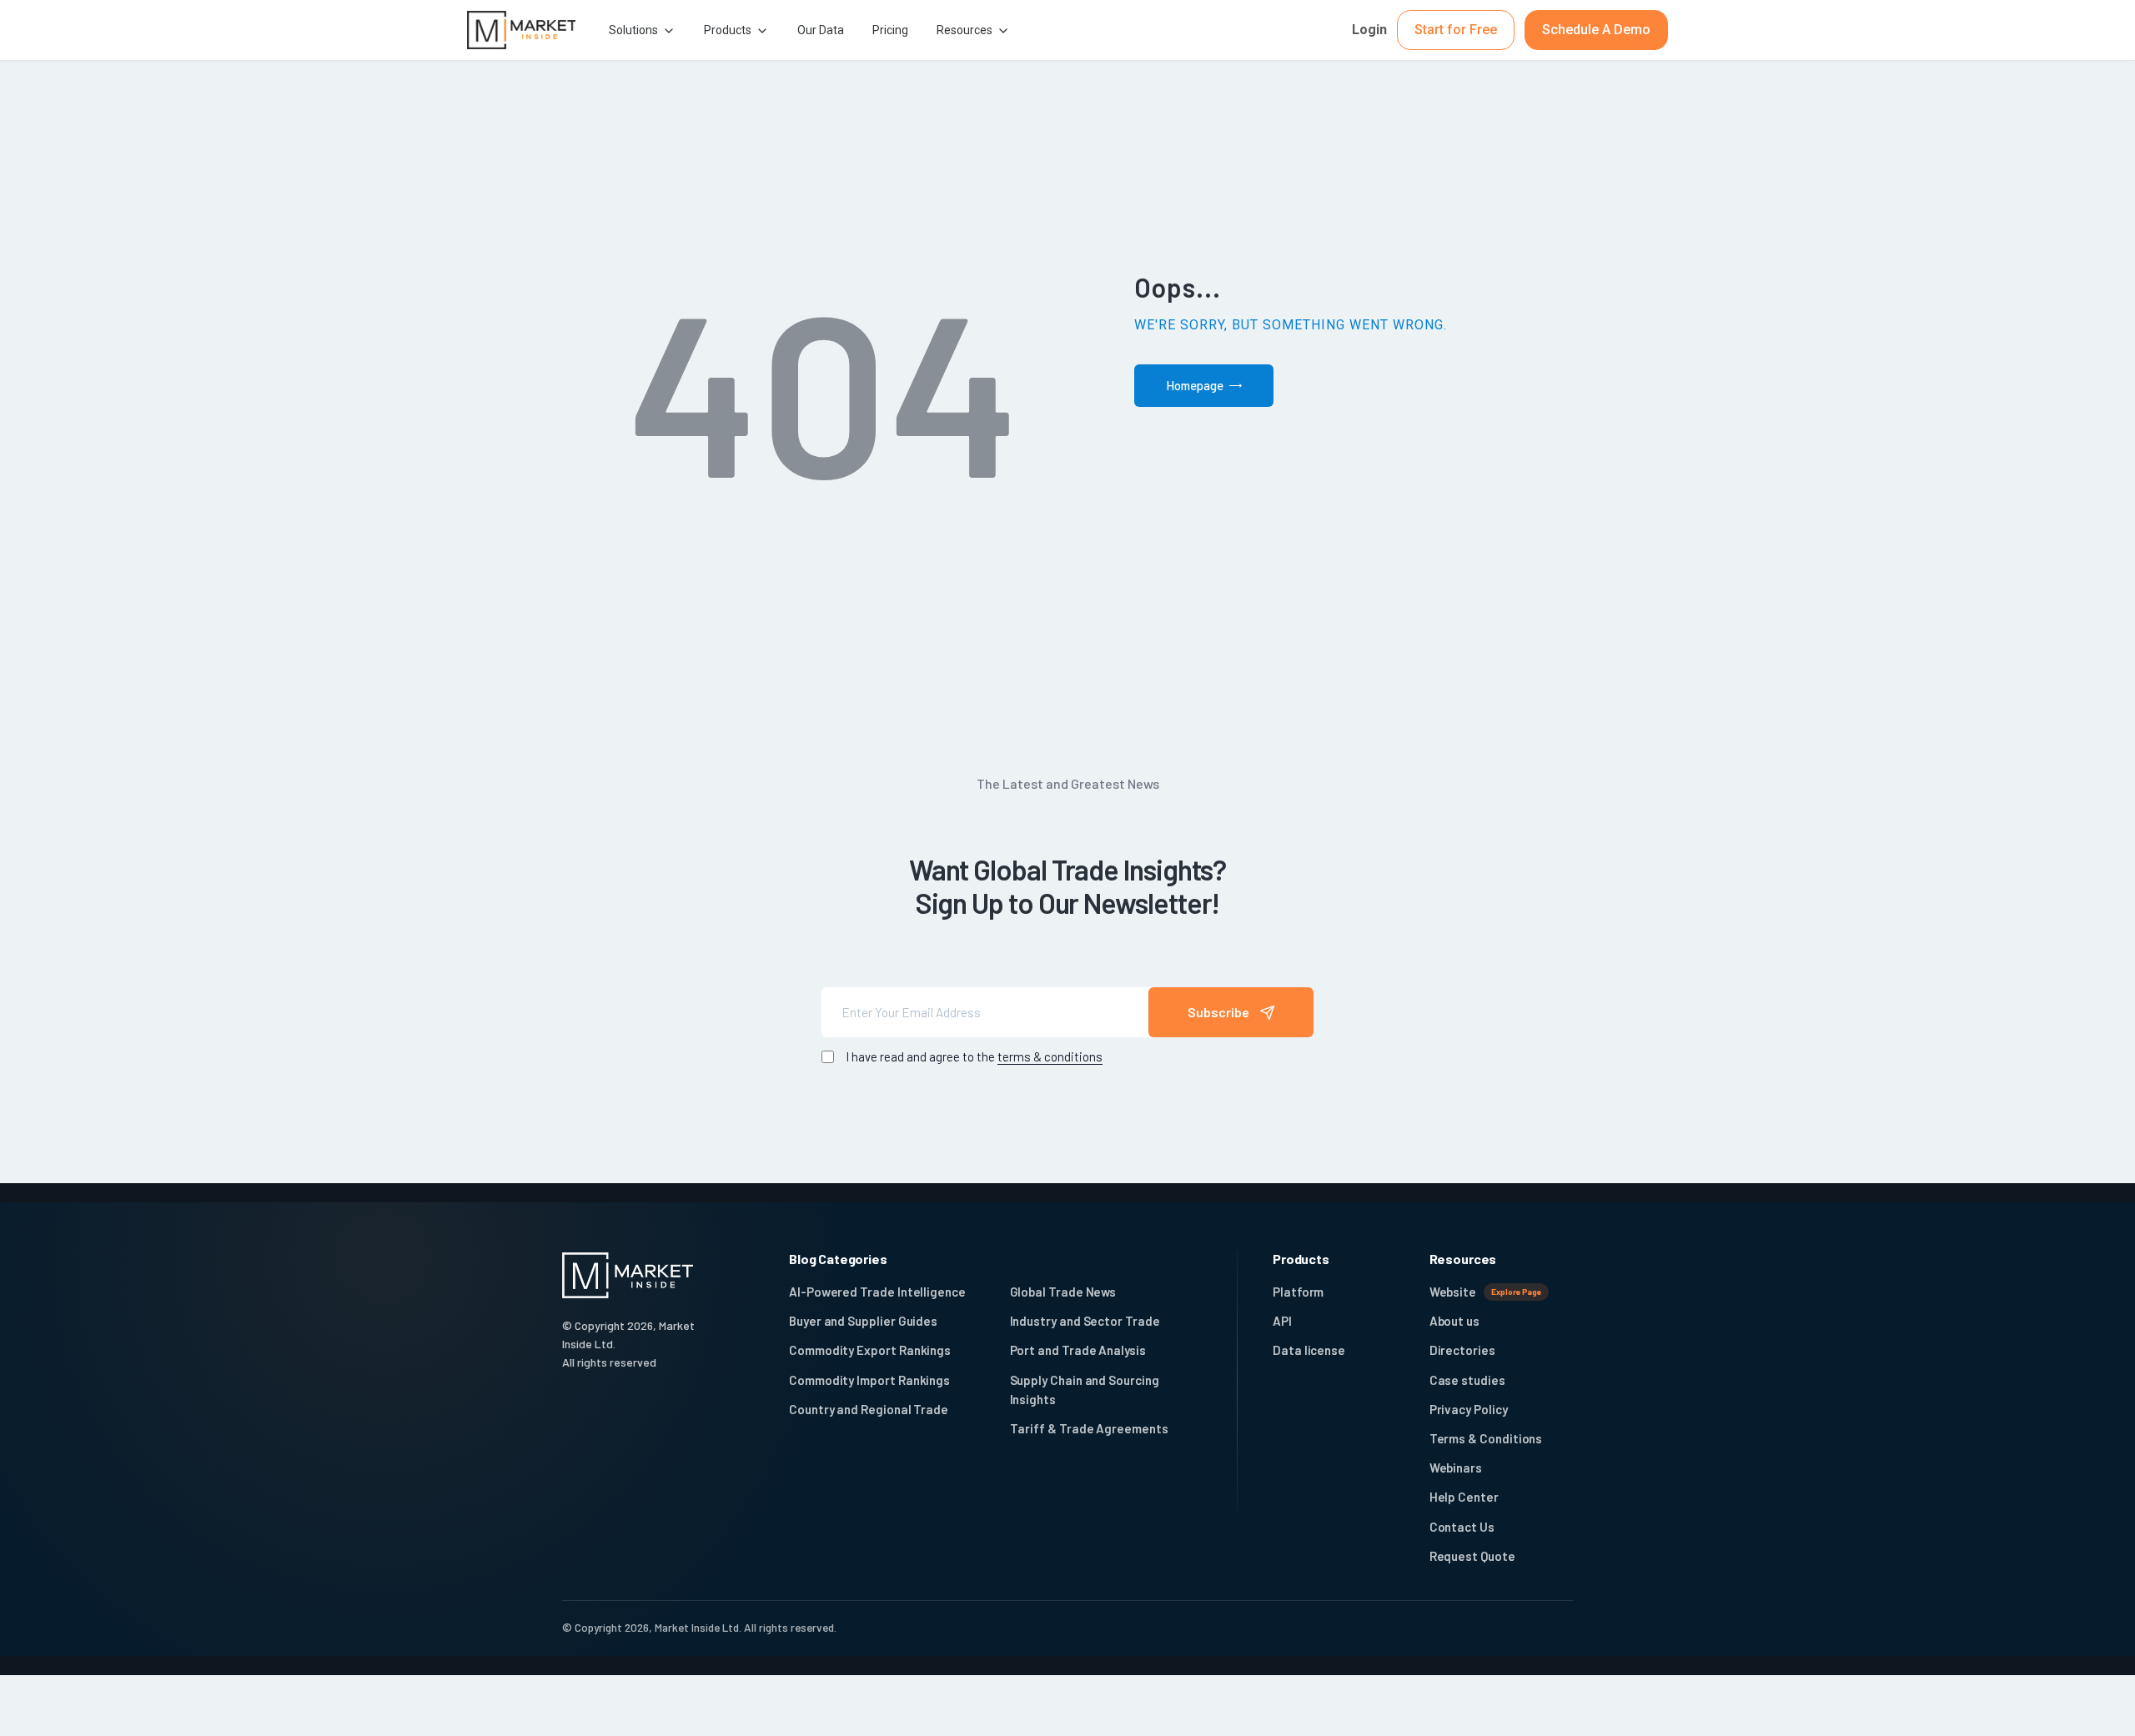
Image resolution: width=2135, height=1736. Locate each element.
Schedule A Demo (1596, 30)
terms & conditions (1050, 1056)
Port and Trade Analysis (1078, 1350)
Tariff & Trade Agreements (1089, 1428)
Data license (1309, 1350)
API (1282, 1321)
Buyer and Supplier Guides (863, 1321)
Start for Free (1456, 30)
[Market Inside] (521, 30)
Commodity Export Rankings (870, 1350)
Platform (1298, 1292)
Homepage (1195, 385)
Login (1369, 30)
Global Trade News (1063, 1292)
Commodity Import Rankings (869, 1380)
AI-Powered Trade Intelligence (877, 1292)
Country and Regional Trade (869, 1409)
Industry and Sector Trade (1085, 1321)
